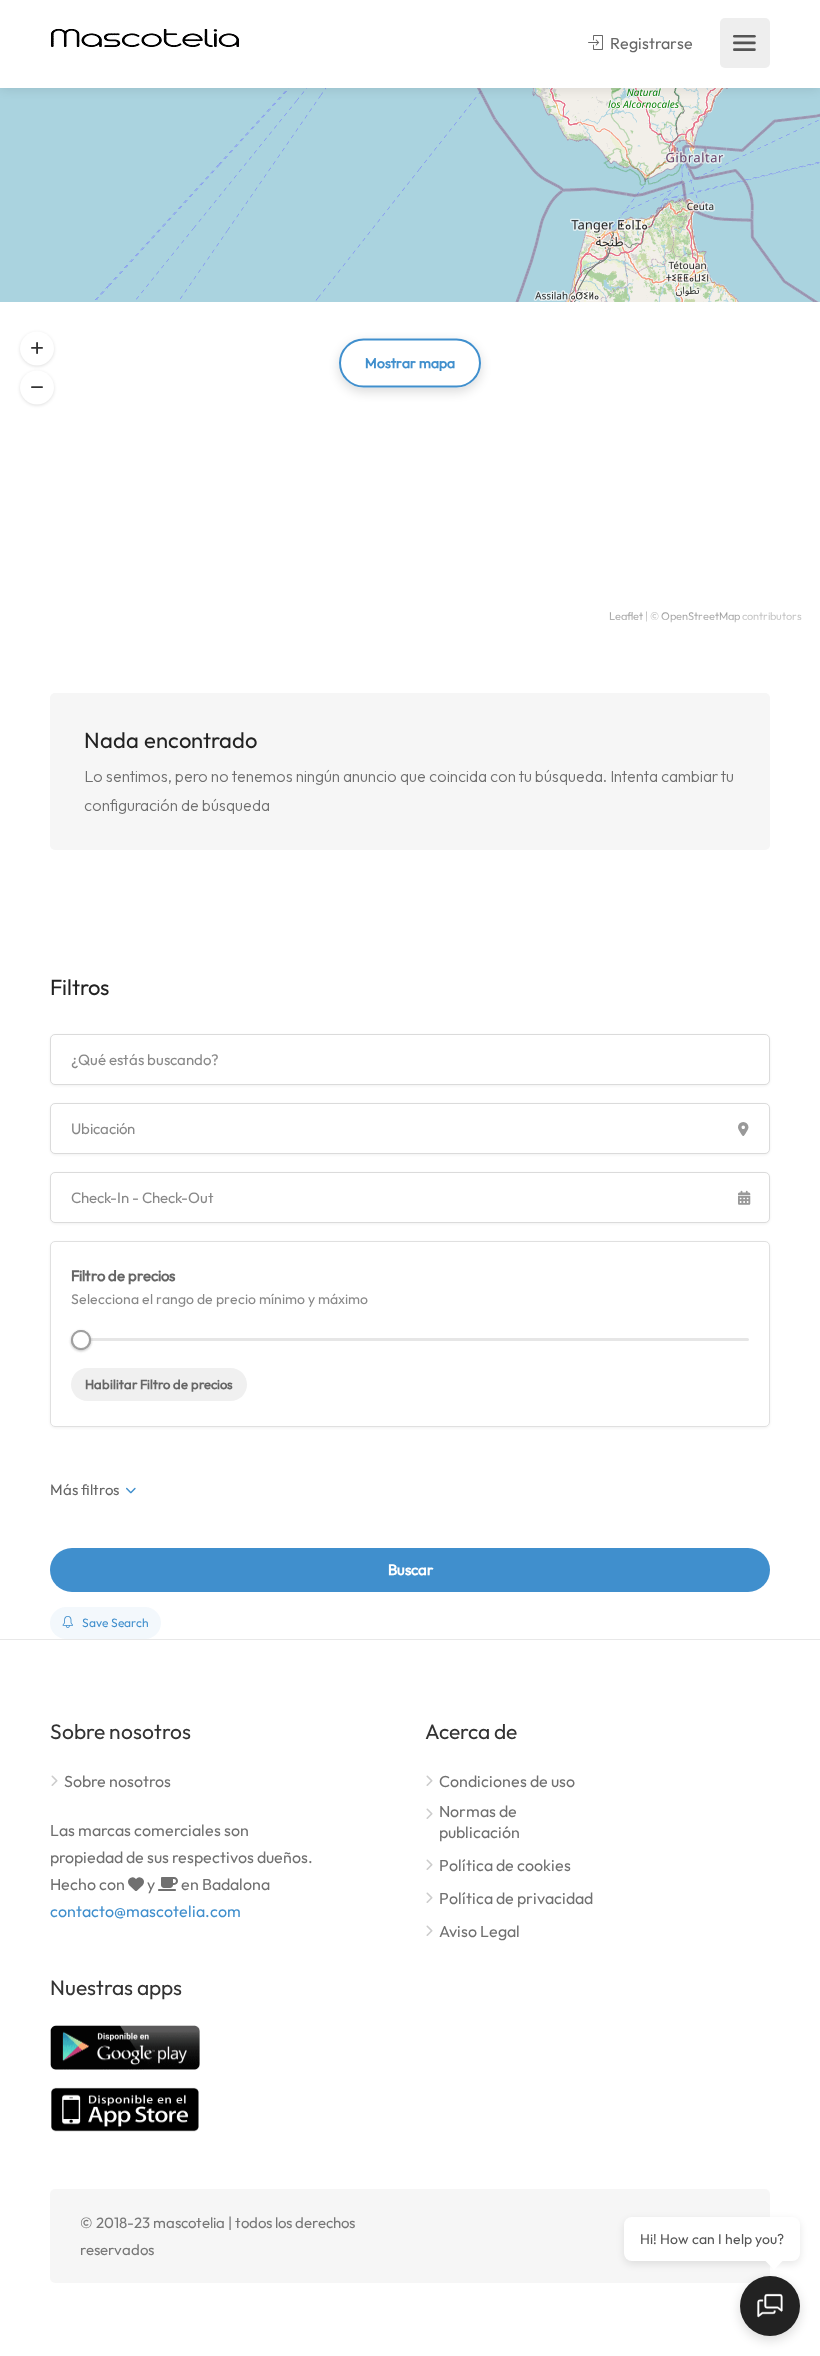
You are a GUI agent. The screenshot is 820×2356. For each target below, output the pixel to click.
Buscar (410, 1569)
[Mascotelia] (145, 36)
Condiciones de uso (507, 1781)
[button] (37, 349)
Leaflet (626, 616)
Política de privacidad (516, 1898)
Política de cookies (505, 1865)
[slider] (81, 1340)
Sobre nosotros (117, 1781)
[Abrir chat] (770, 2306)
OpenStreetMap (700, 616)
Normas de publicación (479, 1821)
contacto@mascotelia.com (145, 1911)
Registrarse (650, 43)
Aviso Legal (479, 1931)
